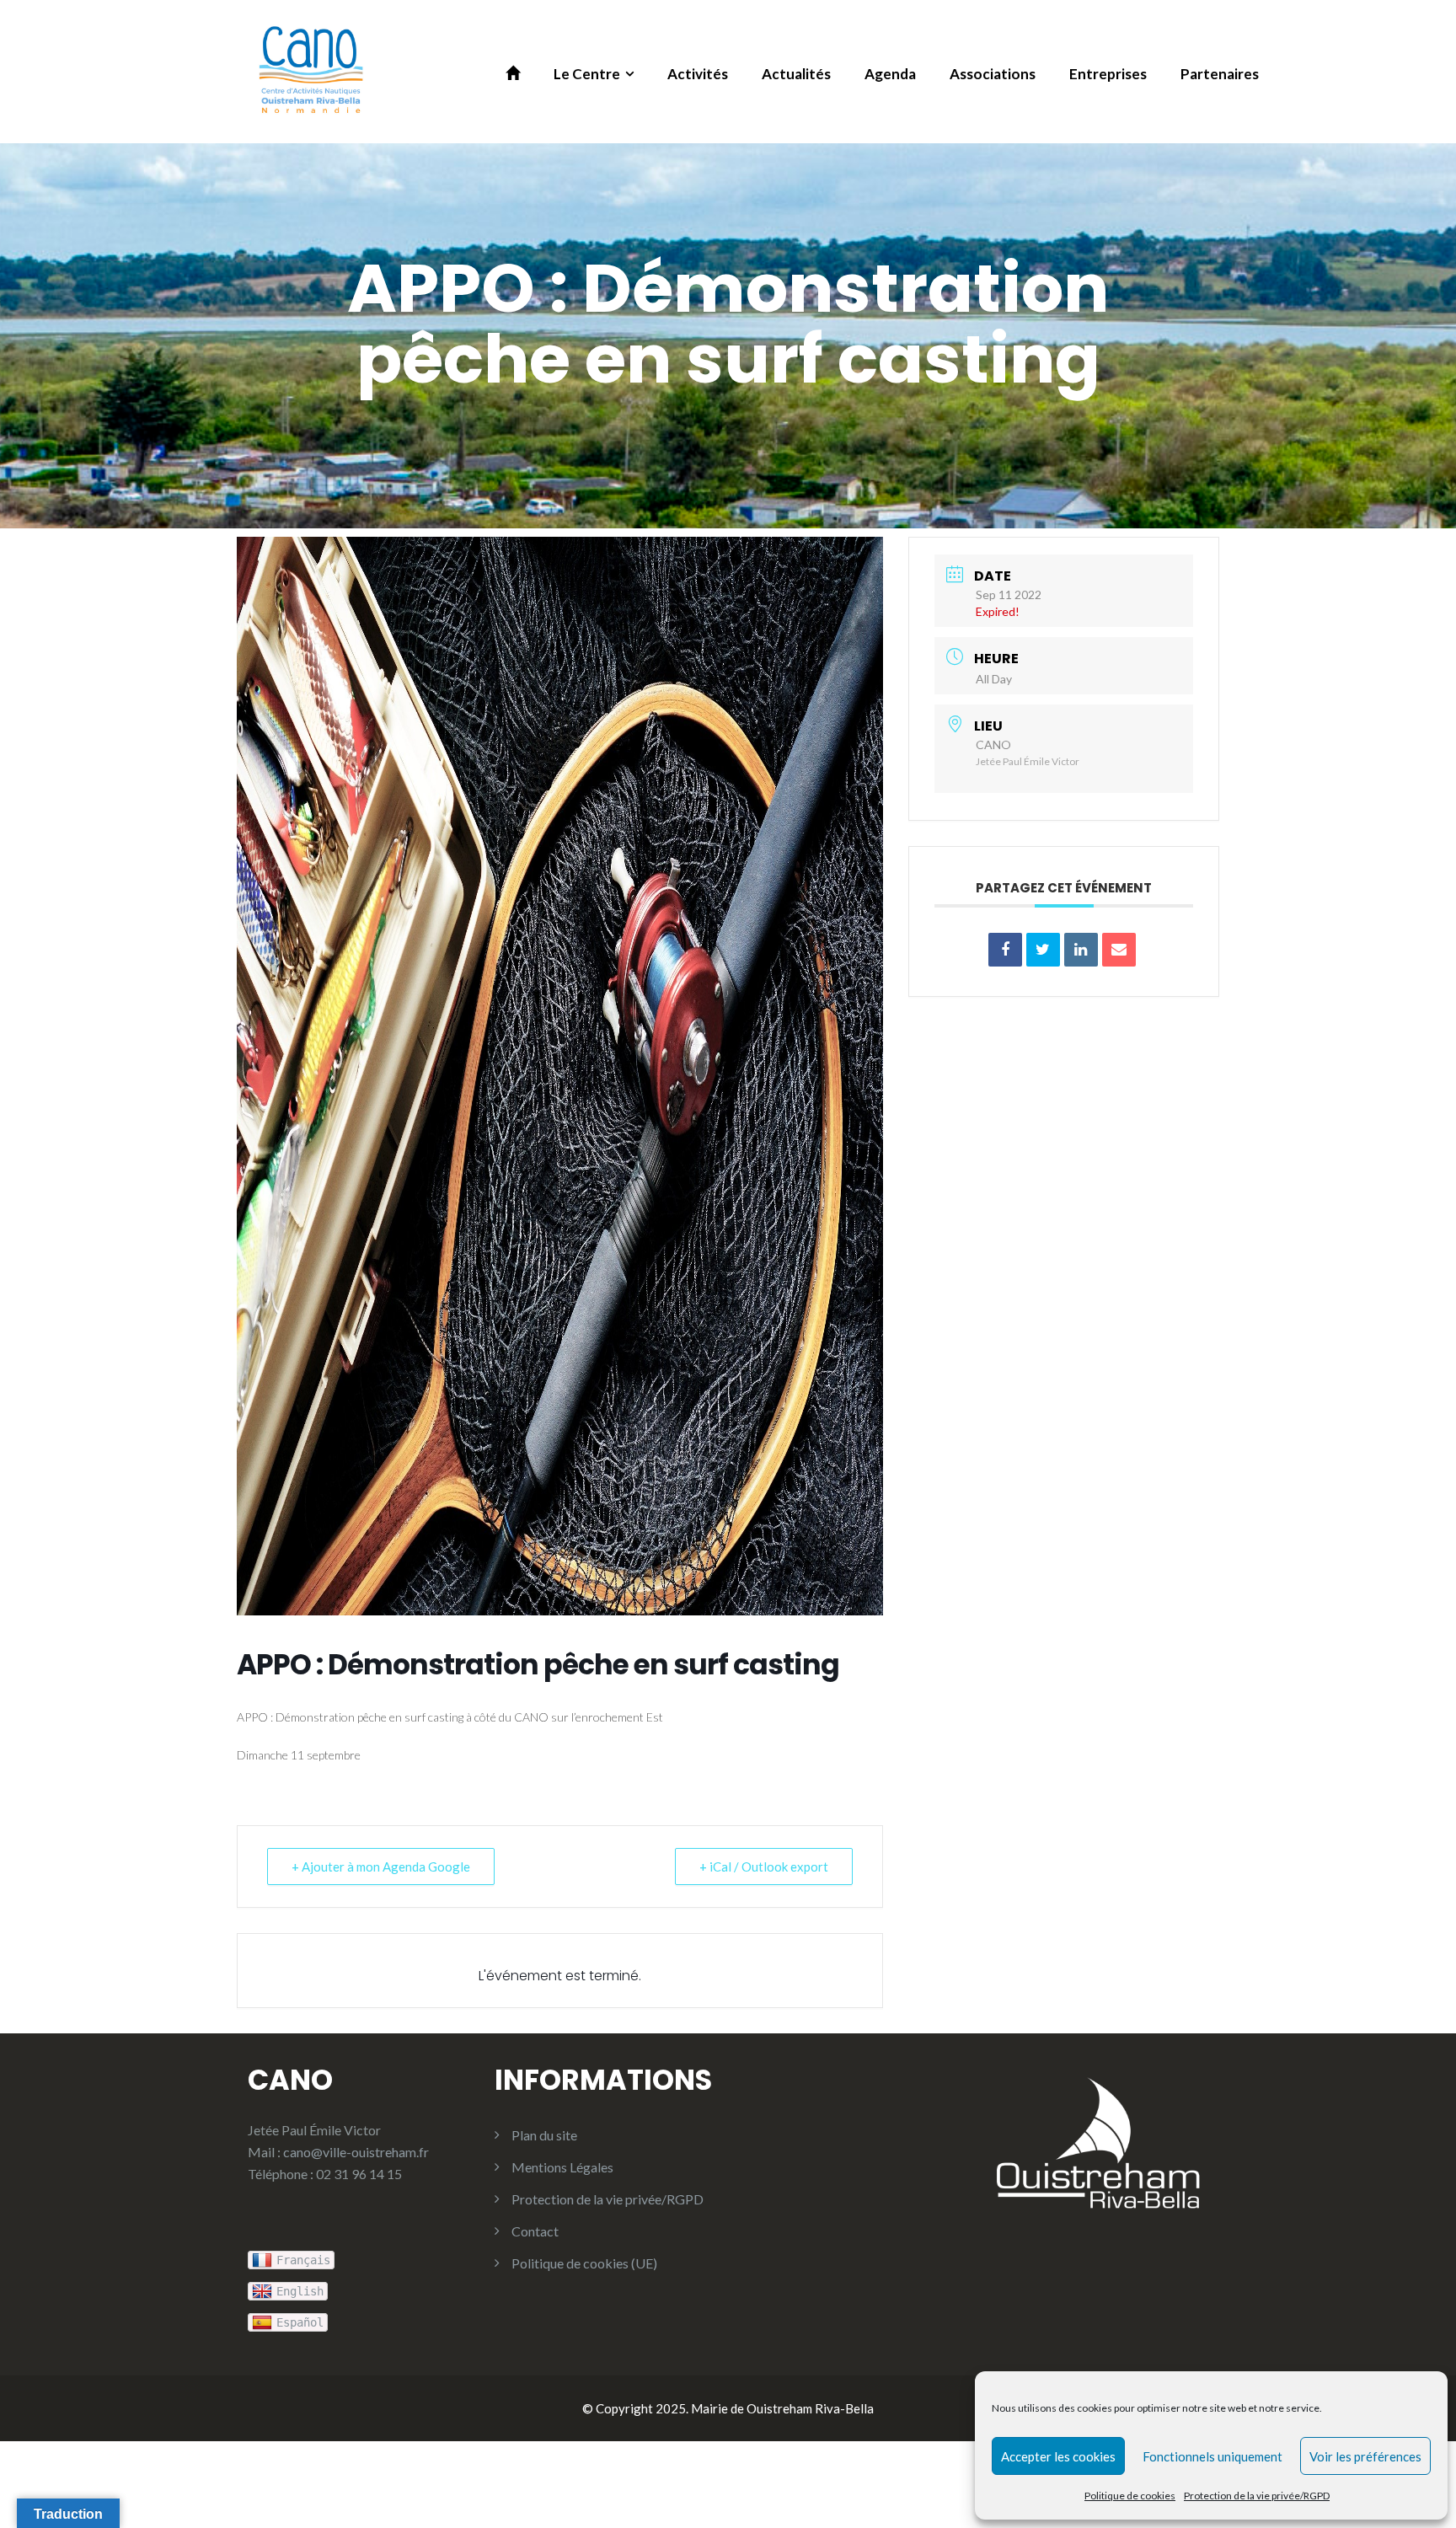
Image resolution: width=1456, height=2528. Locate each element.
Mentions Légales (562, 2167)
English (300, 2291)
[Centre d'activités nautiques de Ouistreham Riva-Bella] (311, 70)
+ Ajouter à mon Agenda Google (381, 1867)
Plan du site (544, 2135)
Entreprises (1108, 74)
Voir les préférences (1365, 2456)
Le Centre (587, 74)
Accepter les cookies (1058, 2456)
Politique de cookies (1130, 2496)
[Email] (1119, 950)
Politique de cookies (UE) (584, 2263)
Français (303, 2260)
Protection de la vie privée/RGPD (1257, 2496)
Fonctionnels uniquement (1212, 2456)
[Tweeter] (1043, 950)
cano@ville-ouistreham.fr (356, 2152)
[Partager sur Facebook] (1005, 950)
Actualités (796, 74)
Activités (698, 74)
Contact (535, 2231)
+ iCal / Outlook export (764, 1867)
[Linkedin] (1081, 950)
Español (300, 2322)
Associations (993, 74)
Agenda (890, 74)
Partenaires (1220, 74)
